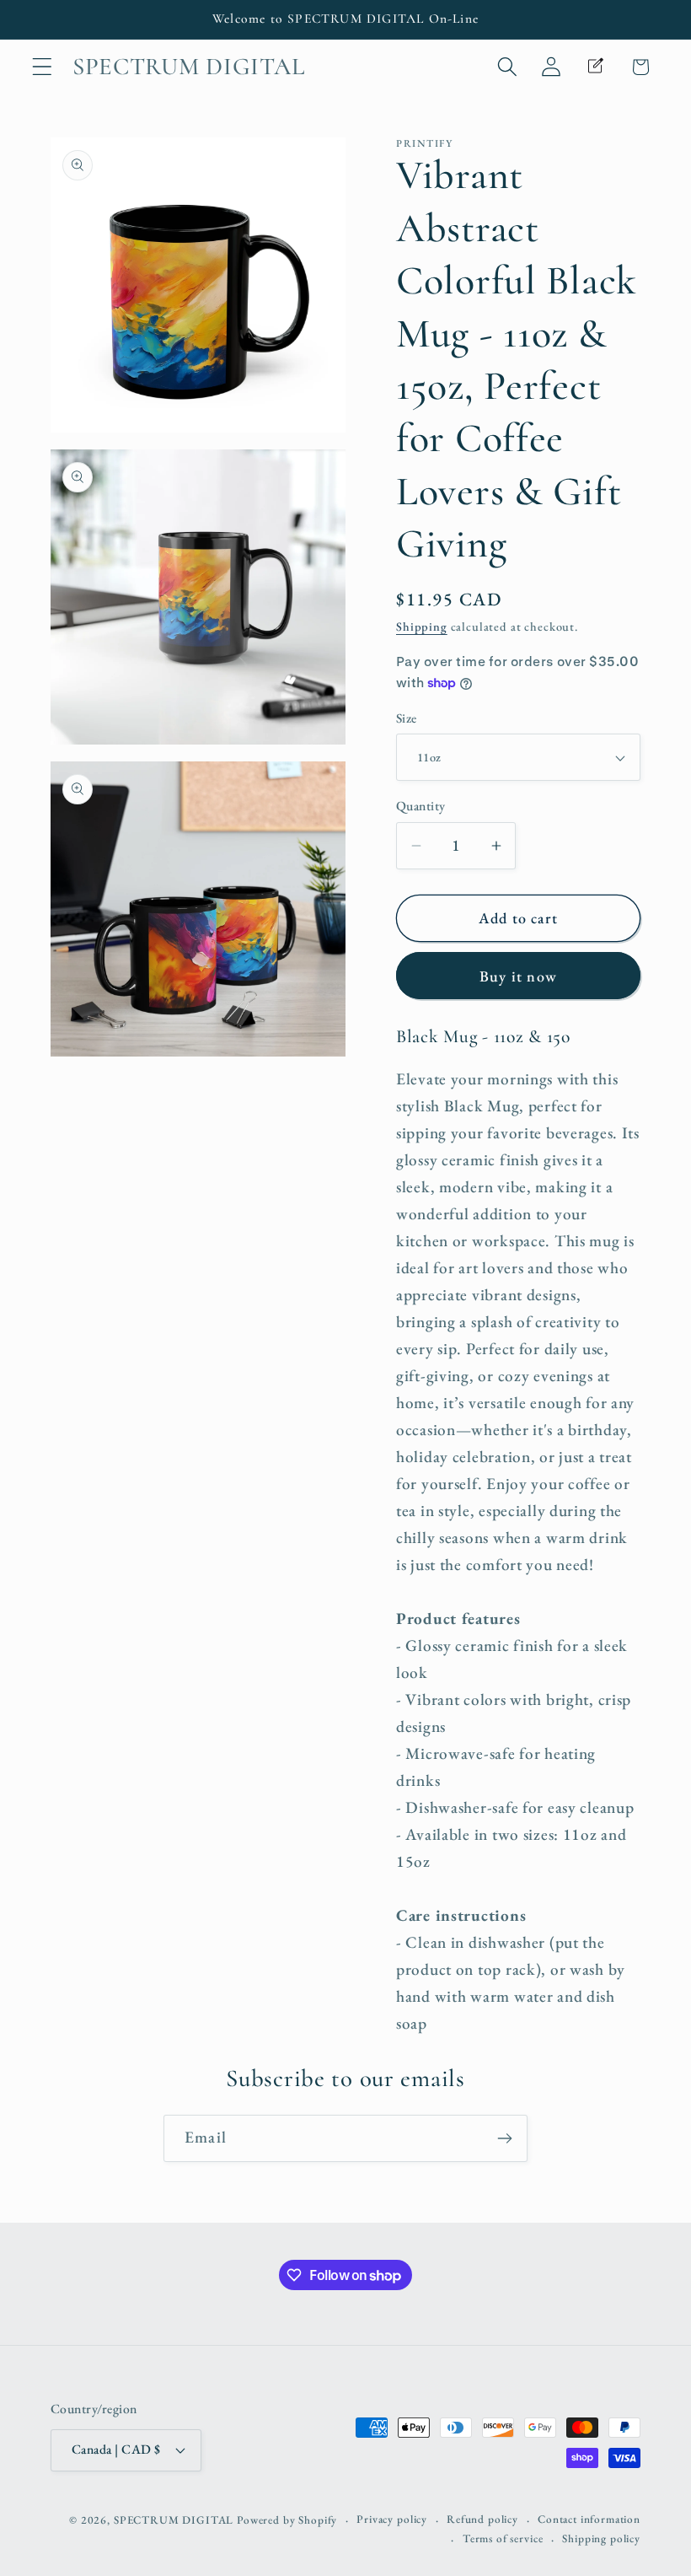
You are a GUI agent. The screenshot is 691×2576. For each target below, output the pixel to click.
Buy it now (518, 976)
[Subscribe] (504, 2138)
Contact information (589, 2519)
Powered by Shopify (287, 2520)
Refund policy (482, 2519)
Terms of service (503, 2538)
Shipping (422, 626)
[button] (43, 67)
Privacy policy (392, 2519)
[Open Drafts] (596, 67)
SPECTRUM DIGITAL (174, 2520)
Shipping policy (601, 2538)
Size (407, 718)
